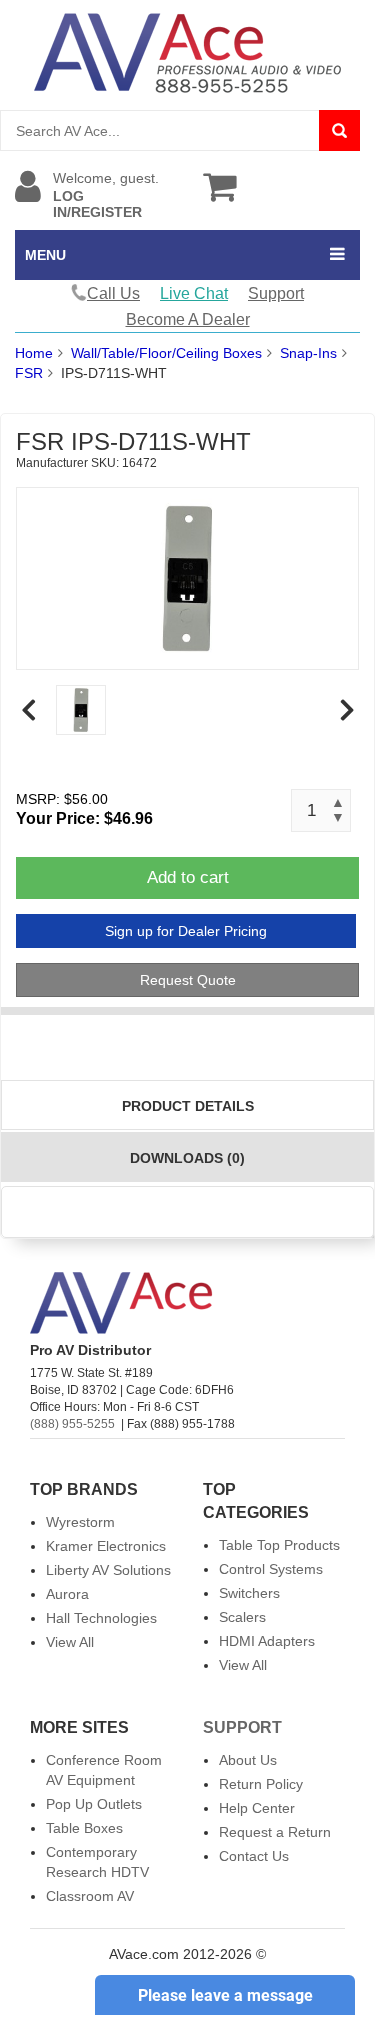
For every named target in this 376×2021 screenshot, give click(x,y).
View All (70, 1642)
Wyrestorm (80, 1522)
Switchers (249, 1593)
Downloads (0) (187, 1158)
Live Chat (194, 293)
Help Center (257, 1808)
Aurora (67, 1594)
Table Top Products (279, 1545)
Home (34, 353)
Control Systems (271, 1569)
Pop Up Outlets (94, 1804)
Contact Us (254, 1856)
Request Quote (188, 980)
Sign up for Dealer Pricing (186, 931)
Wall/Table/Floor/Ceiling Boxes (166, 353)
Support (276, 293)
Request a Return (275, 1832)
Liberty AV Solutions (108, 1570)
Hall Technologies (101, 1618)
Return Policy (261, 1784)
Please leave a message (225, 1995)
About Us (248, 1760)
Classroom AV (90, 1896)
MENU (45, 255)
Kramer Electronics (106, 1546)
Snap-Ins (308, 353)
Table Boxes (84, 1828)
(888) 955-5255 (72, 1424)
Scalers (242, 1617)
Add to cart (188, 877)
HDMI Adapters (267, 1641)
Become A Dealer (188, 319)
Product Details (188, 1106)
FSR (29, 373)
